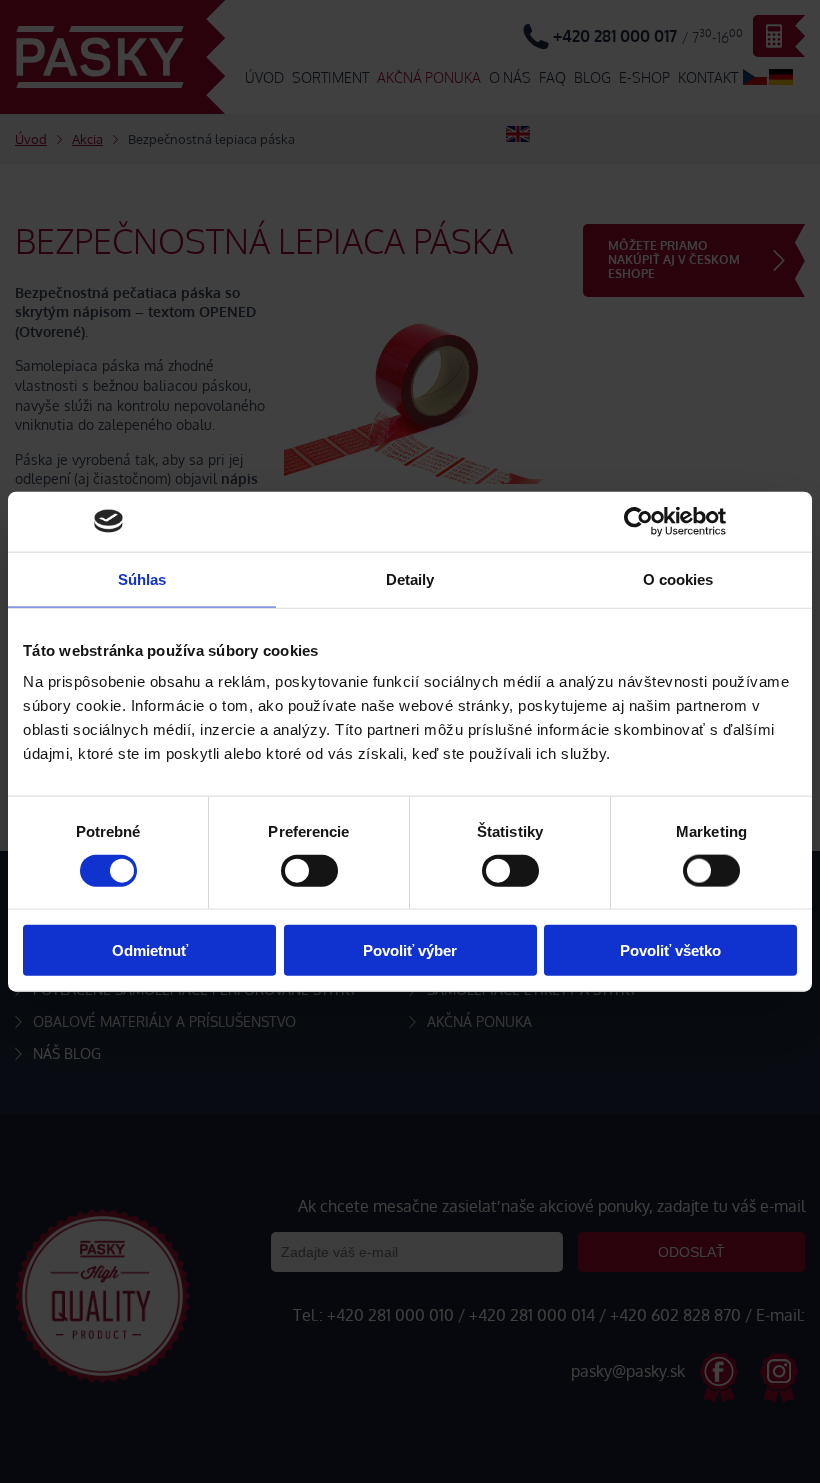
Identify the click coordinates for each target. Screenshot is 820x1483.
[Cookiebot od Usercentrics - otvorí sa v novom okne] (638, 521)
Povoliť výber (410, 950)
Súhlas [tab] (142, 578)
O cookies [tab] (678, 578)
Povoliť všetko (670, 950)
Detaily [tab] (410, 578)
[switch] (309, 870)
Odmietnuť (150, 950)
